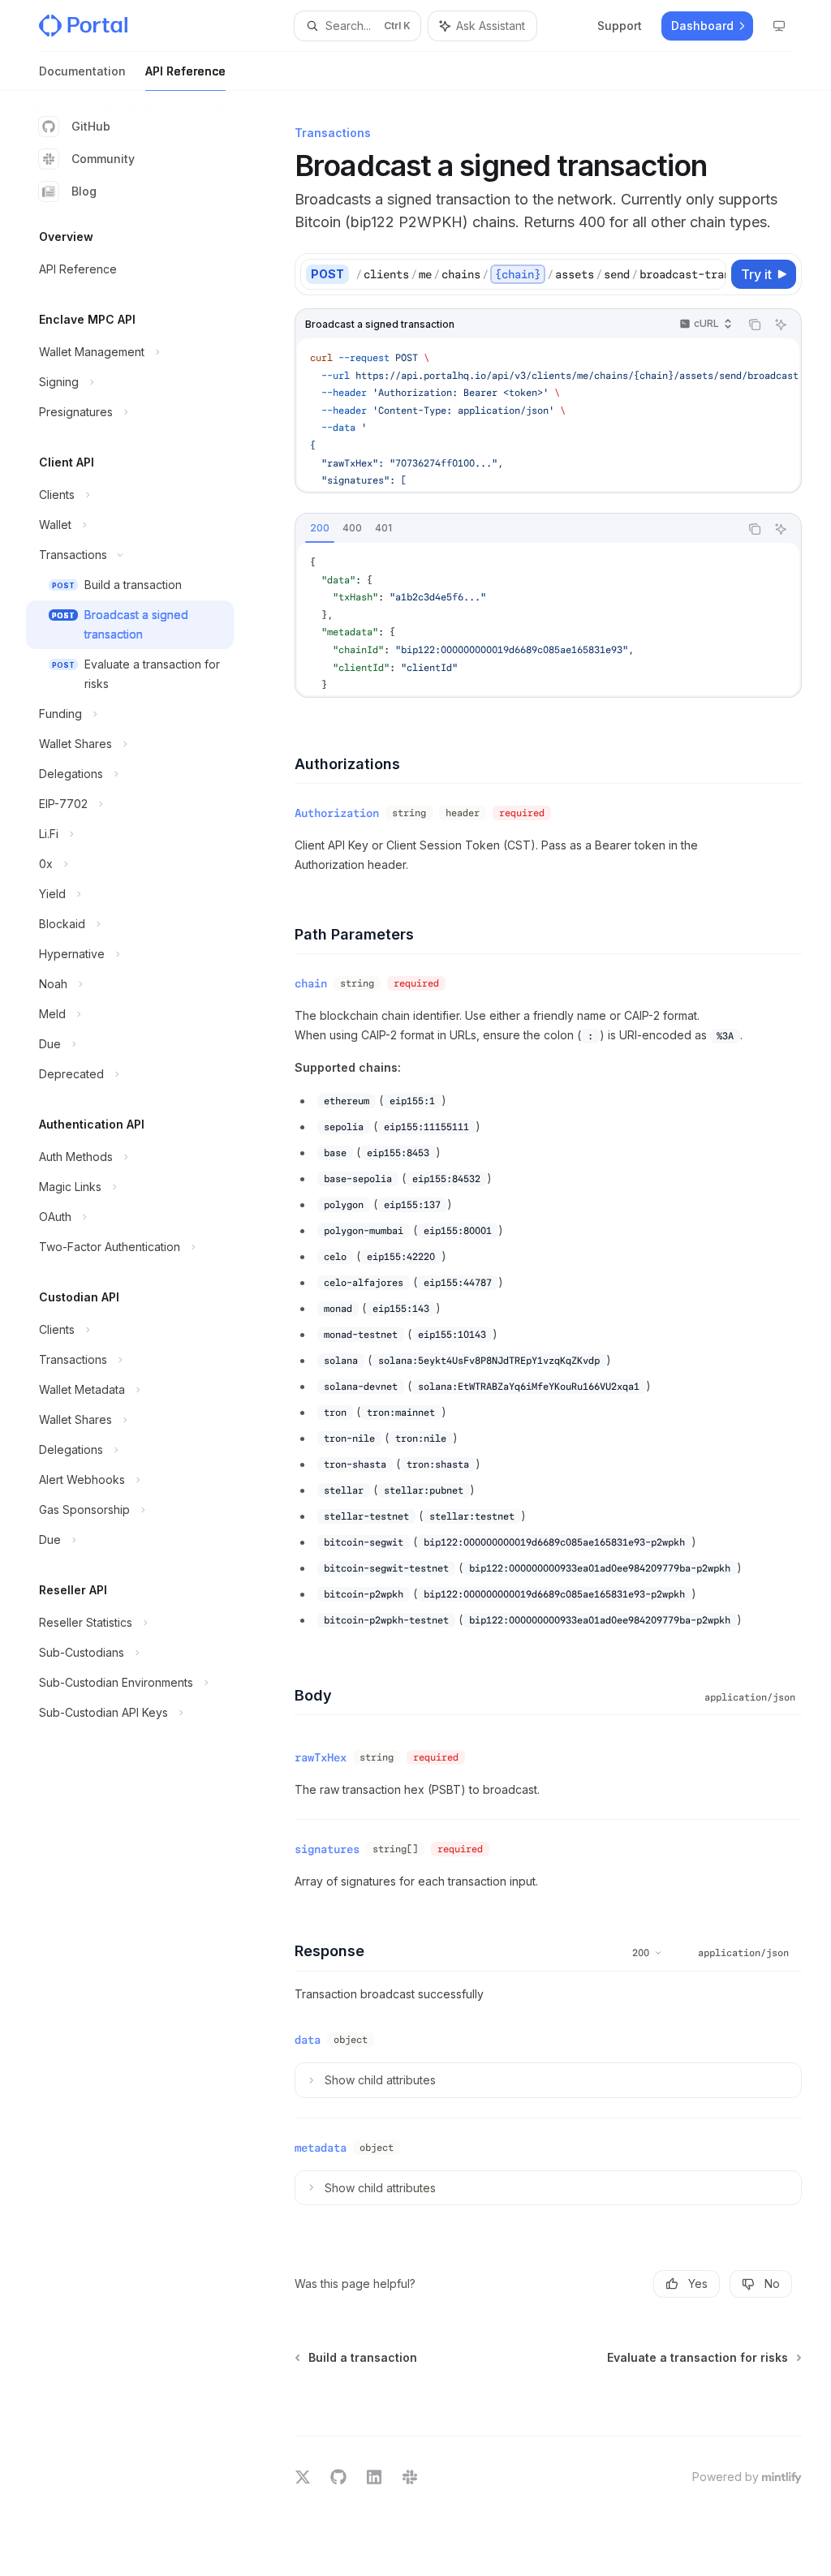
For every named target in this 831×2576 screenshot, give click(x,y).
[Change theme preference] (779, 26)
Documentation (82, 71)
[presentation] (540, 274)
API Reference (185, 71)
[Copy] (711, 274)
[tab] (320, 528)
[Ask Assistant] (781, 325)
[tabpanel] (548, 619)
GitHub (91, 126)
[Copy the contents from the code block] (755, 325)
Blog (84, 191)
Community (103, 159)
